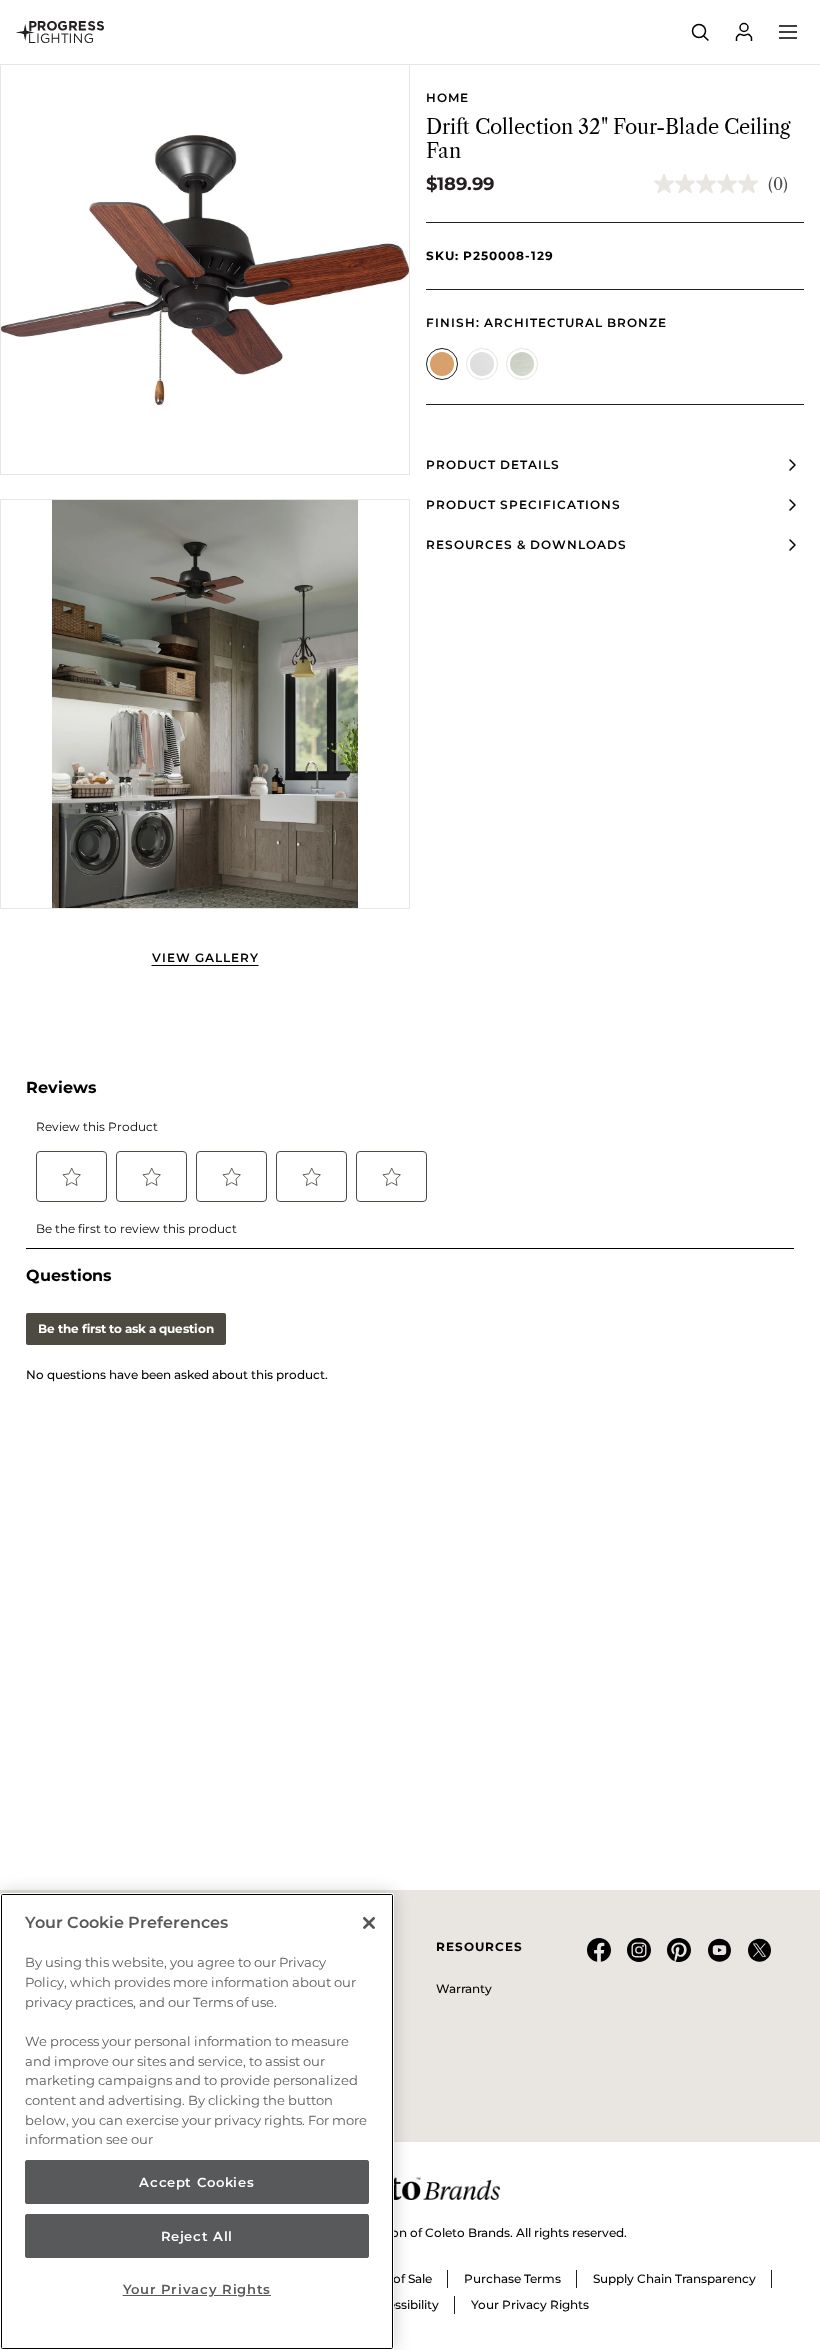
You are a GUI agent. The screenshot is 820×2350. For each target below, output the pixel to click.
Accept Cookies (196, 2182)
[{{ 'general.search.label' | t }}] (700, 32)
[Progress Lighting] (60, 32)
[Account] (744, 32)
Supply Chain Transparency (674, 2278)
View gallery (205, 957)
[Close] (369, 1923)
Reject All (197, 2236)
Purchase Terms (512, 2278)
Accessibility (402, 2304)
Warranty (464, 1988)
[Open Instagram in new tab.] (639, 1957)
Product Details (493, 464)
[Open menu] (788, 32)
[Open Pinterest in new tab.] (679, 1957)
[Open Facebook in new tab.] (599, 1957)
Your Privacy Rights (530, 2304)
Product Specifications (523, 504)
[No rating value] (711, 184)
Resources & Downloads (526, 544)
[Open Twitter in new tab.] (759, 1957)
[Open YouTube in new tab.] (719, 1957)
